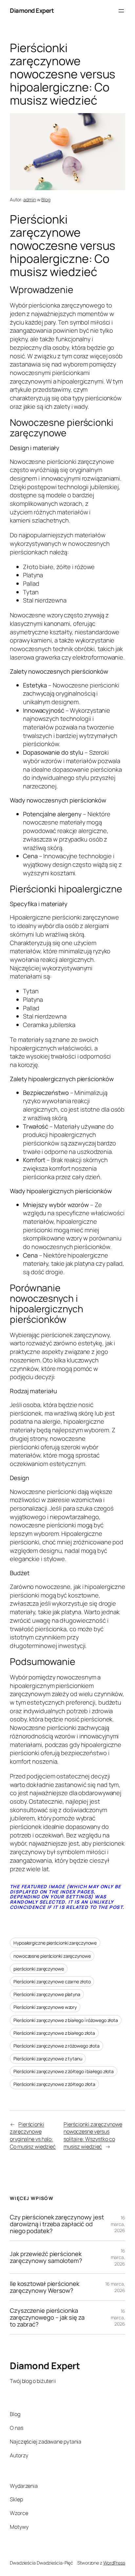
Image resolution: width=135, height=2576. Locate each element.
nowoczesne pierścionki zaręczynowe (52, 1956)
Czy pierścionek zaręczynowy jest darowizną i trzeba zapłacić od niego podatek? (57, 2224)
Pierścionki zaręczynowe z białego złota (54, 2033)
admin (30, 199)
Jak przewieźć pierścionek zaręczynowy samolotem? (46, 2257)
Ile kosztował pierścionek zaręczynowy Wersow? (45, 2287)
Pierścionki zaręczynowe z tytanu (48, 2059)
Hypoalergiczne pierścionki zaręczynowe (55, 1943)
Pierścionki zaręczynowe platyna (47, 1994)
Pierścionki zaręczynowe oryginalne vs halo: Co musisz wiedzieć (33, 2135)
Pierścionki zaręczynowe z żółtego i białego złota (64, 2071)
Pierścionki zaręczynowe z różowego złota (57, 2046)
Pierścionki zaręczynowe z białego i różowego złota (66, 2020)
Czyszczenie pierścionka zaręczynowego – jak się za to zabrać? (47, 2317)
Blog (46, 199)
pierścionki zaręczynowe (39, 1969)
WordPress (114, 2563)
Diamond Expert (32, 10)
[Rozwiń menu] (121, 11)
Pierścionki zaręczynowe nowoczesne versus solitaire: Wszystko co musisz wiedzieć (93, 2135)
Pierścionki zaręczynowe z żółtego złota (54, 2084)
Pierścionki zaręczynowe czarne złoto (52, 1982)
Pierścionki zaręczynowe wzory (45, 2007)
